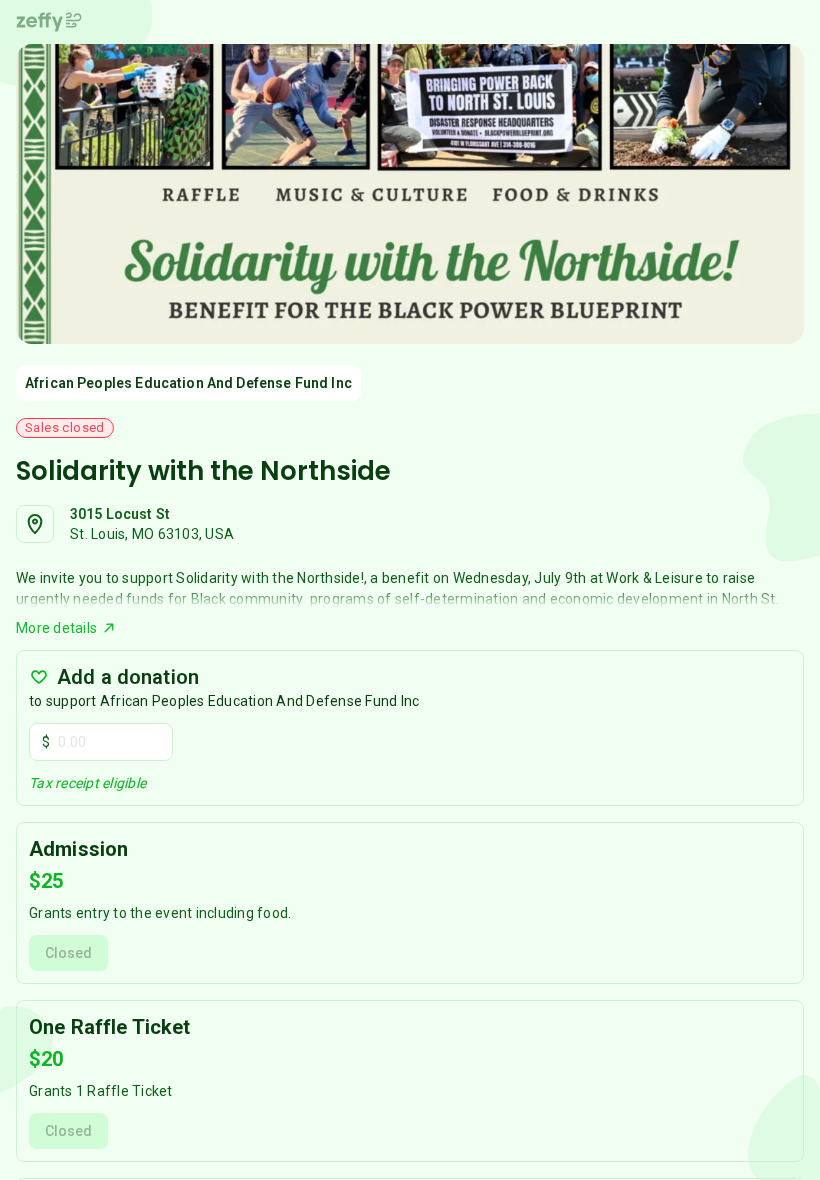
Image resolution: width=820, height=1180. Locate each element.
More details (56, 628)
